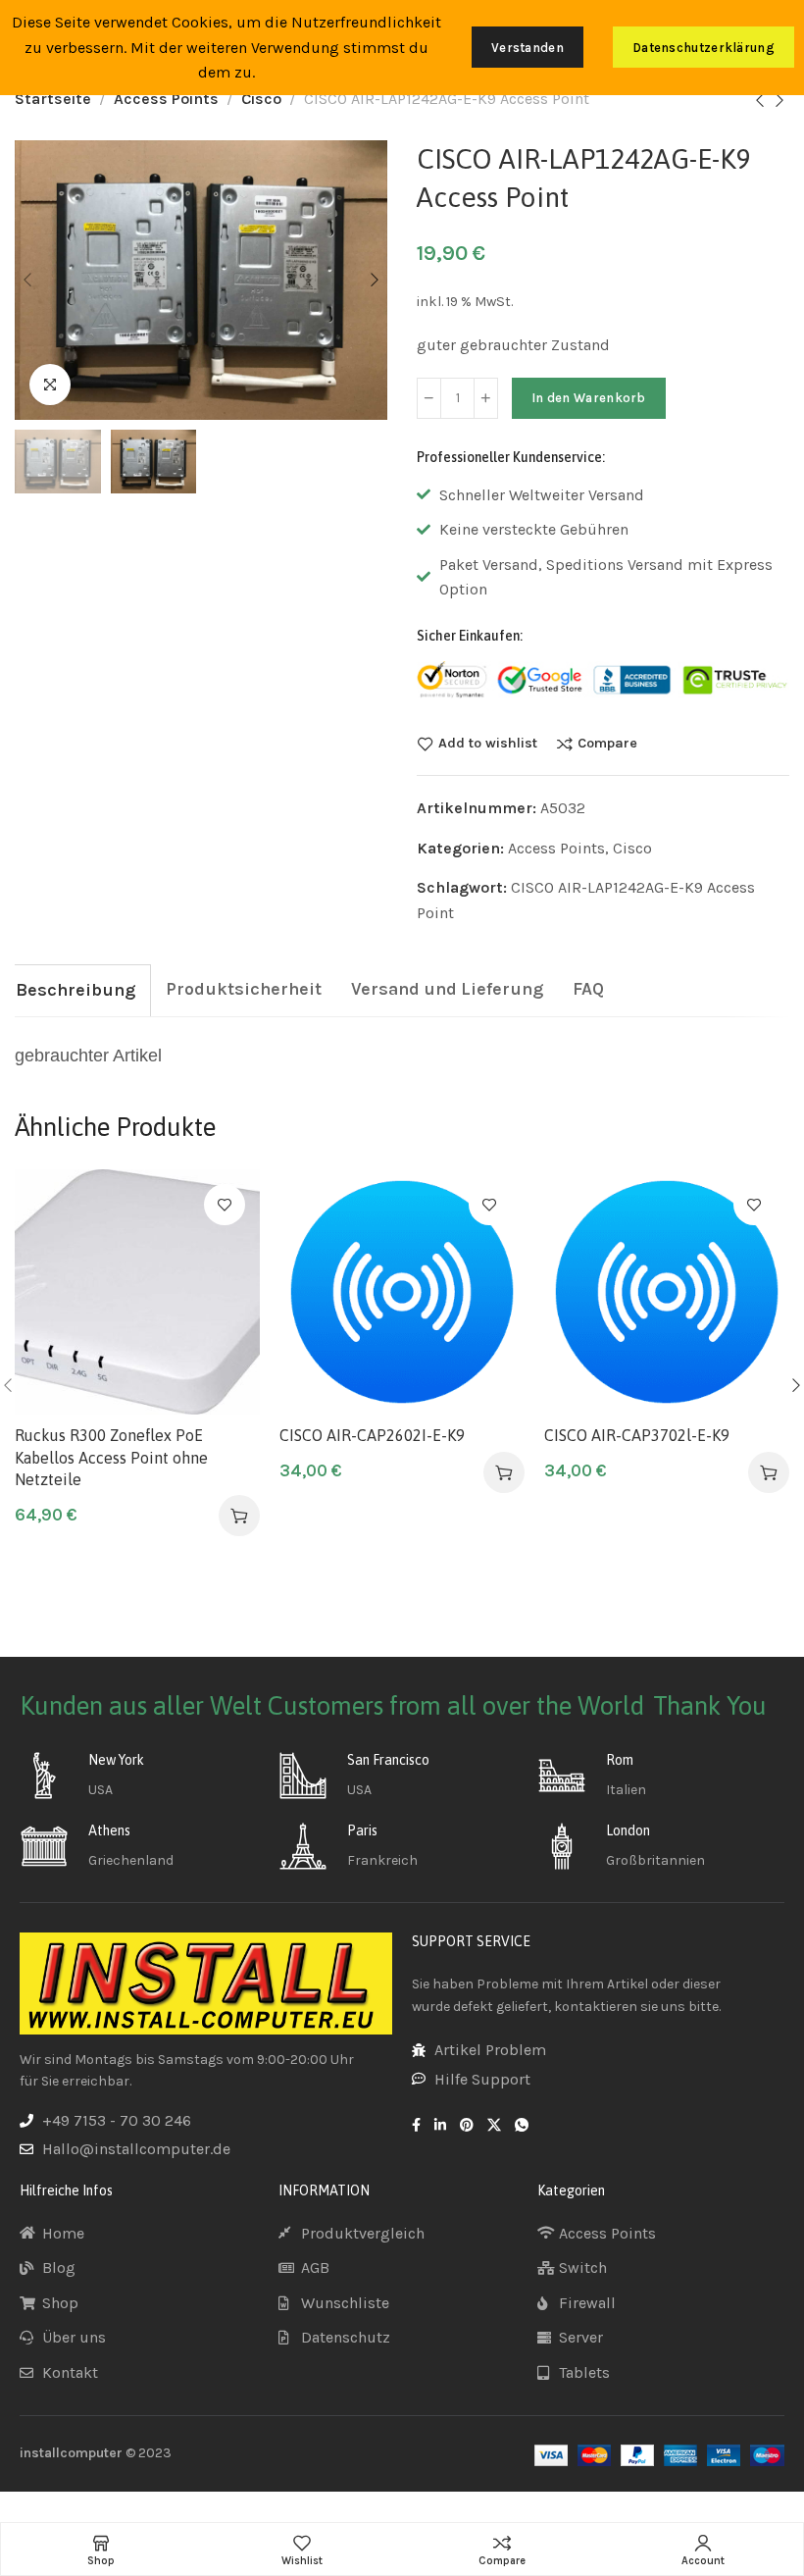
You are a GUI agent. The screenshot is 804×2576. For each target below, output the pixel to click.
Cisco (261, 99)
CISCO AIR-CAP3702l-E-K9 (637, 1435)
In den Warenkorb (589, 398)
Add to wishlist (488, 744)
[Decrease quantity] (429, 398)
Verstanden (528, 48)
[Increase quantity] (486, 398)
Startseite (53, 99)
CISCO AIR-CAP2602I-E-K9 (372, 1435)
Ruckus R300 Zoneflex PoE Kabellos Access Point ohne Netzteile (111, 1457)
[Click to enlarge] (50, 385)
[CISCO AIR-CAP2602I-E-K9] (402, 1292)
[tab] (75, 990)
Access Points (166, 99)
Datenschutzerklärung (703, 48)
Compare (607, 744)
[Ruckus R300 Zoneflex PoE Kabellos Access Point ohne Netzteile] (137, 1292)
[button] (239, 1516)
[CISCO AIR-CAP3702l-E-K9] (667, 1292)
